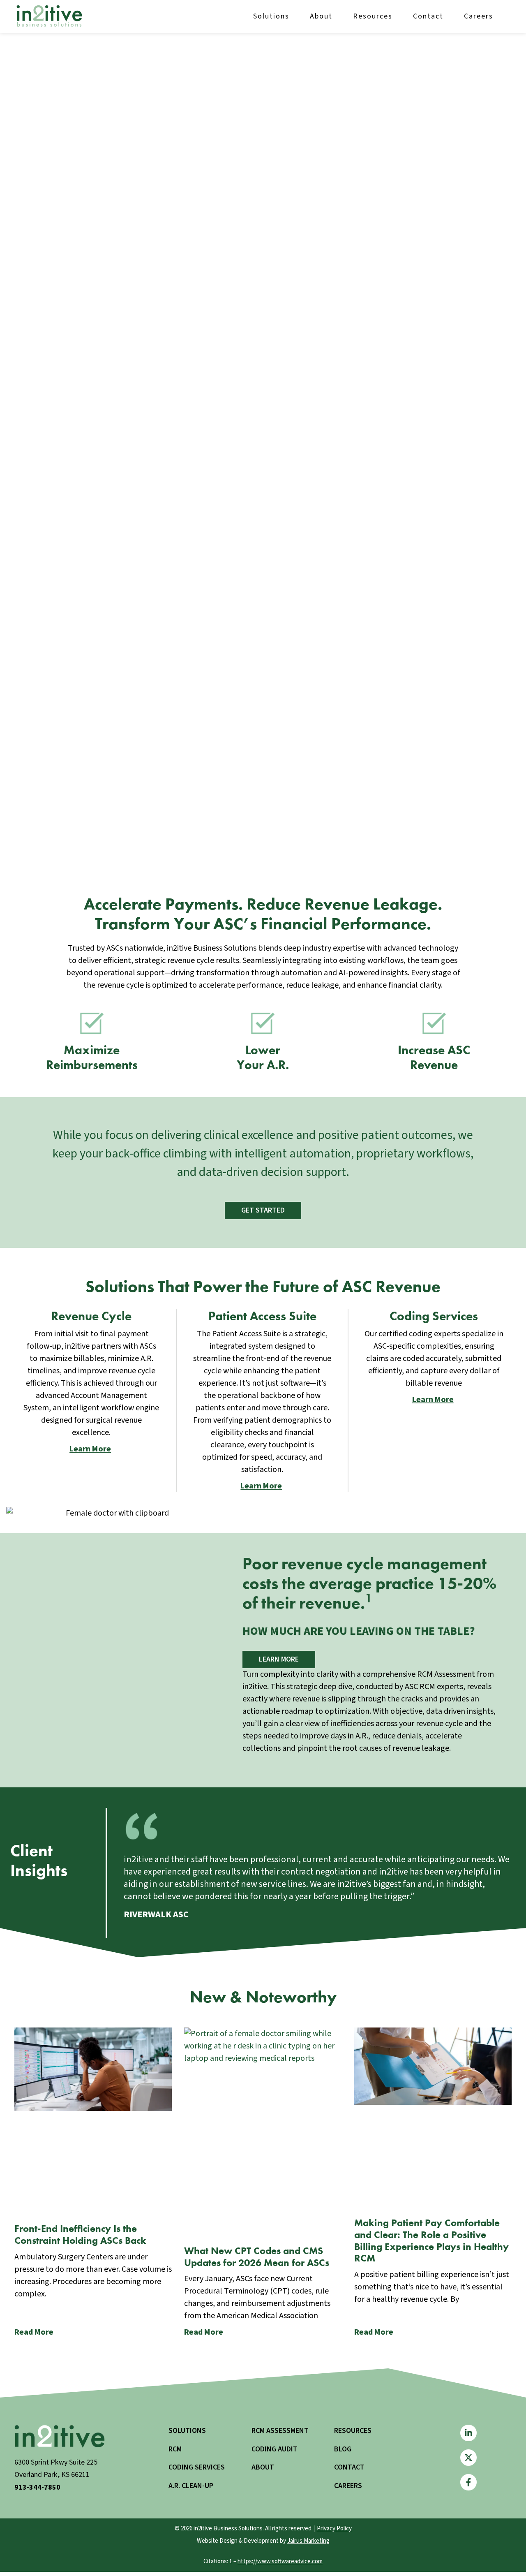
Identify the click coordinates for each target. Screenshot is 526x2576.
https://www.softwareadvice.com (280, 2561)
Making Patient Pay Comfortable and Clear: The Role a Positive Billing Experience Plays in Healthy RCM (431, 2240)
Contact (428, 16)
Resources (373, 16)
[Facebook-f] (468, 2482)
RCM (175, 2449)
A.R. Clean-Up (191, 2486)
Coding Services (197, 2467)
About (321, 16)
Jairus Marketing (308, 2541)
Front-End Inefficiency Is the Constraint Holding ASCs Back (80, 2234)
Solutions (271, 16)
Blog (343, 2449)
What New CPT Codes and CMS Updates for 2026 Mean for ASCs (257, 2257)
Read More (34, 2332)
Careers (479, 16)
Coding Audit (275, 2449)
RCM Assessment (280, 2431)
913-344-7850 (37, 2487)
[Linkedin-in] (468, 2433)
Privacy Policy (334, 2529)
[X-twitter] (468, 2458)
